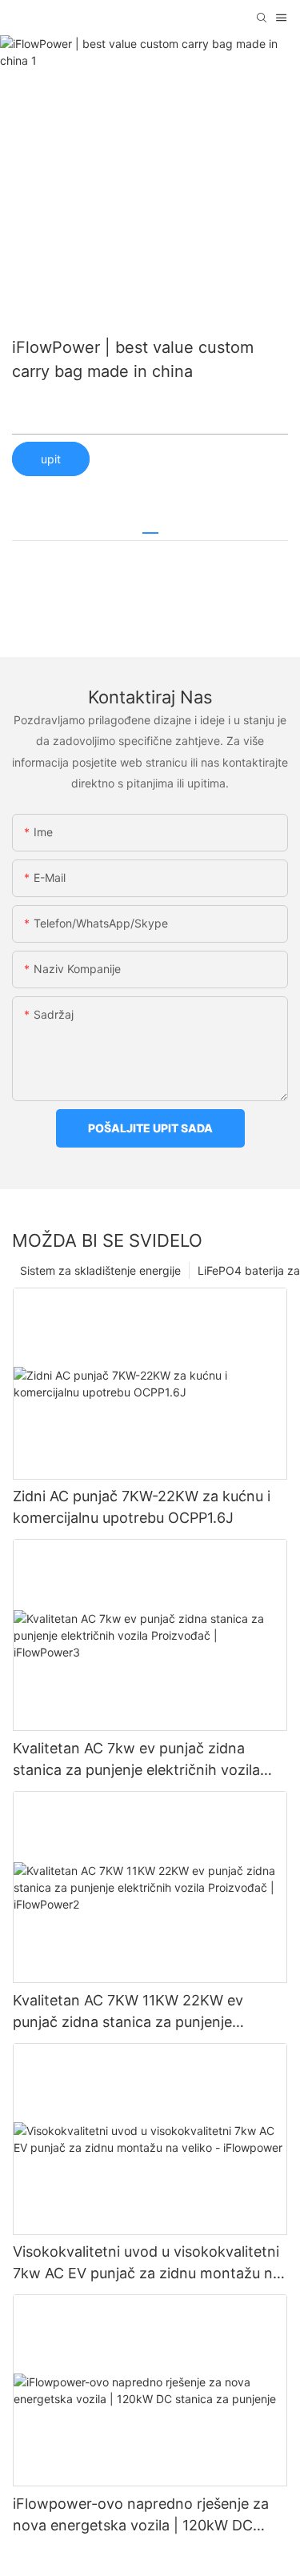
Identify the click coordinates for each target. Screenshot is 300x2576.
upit (51, 459)
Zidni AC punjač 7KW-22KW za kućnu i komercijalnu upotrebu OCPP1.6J (142, 1507)
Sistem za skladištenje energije (100, 1270)
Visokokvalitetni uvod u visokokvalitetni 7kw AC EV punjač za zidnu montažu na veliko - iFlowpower (147, 2264)
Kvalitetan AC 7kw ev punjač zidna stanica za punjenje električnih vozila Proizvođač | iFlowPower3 (136, 1760)
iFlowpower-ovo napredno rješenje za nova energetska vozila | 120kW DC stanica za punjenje (141, 2516)
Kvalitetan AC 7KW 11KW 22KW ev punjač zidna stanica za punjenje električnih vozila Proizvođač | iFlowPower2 (128, 2012)
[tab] (150, 527)
